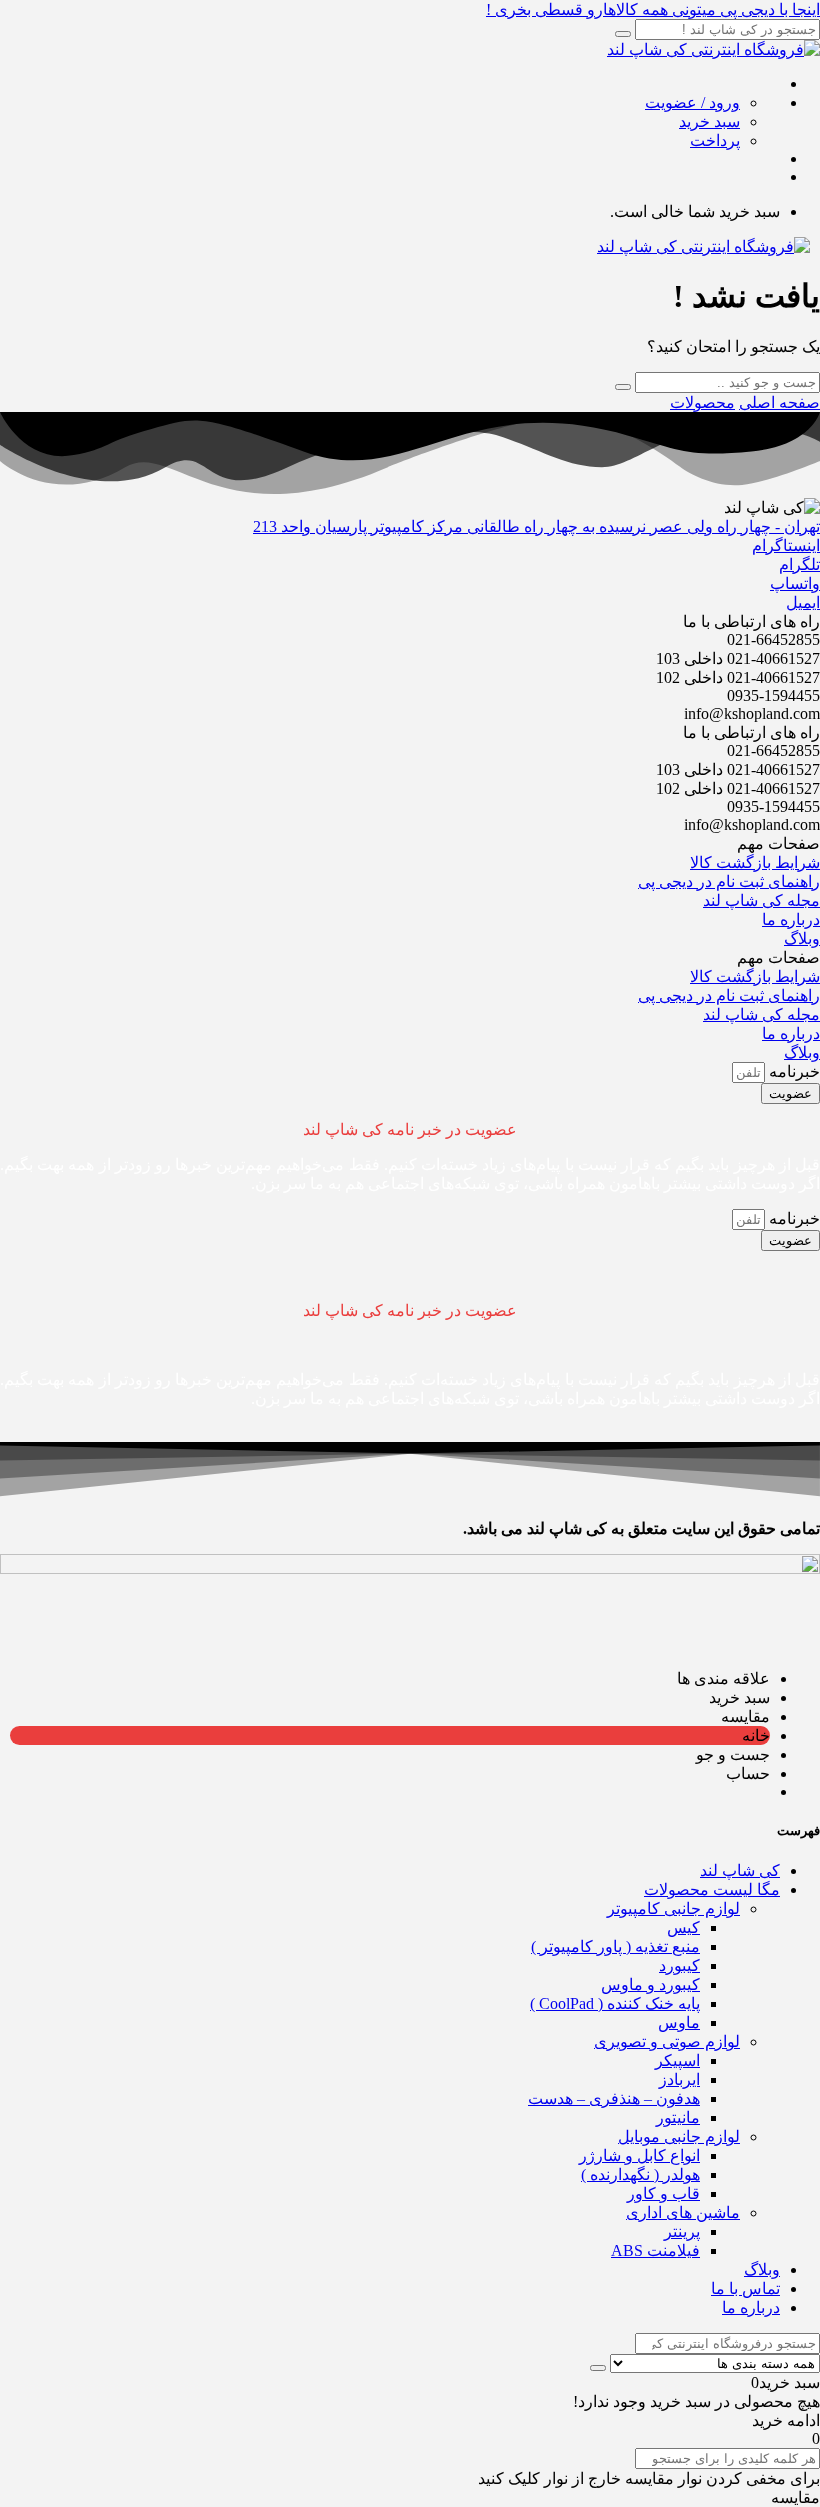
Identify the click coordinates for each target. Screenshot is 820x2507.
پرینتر (682, 2231)
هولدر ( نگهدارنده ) (640, 2174)
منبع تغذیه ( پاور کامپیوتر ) (615, 1946)
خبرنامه (792, 1071)
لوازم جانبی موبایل (679, 2136)
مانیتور (678, 2117)
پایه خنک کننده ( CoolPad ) (615, 2003)
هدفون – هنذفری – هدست (614, 2098)
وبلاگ (762, 2269)
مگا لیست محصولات (712, 1889)
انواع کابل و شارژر (639, 2155)
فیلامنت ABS (655, 2250)
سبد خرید (709, 121)
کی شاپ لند (740, 1870)
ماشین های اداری (683, 2212)
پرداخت (715, 140)
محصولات (702, 402)
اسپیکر (677, 2060)
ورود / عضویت (692, 102)
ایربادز (679, 2079)
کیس (683, 1927)
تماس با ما (745, 2288)
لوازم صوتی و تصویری (667, 2041)
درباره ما (751, 2307)
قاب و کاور (663, 2193)
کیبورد (679, 1965)
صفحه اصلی (779, 402)
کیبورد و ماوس (650, 1984)
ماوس (679, 2022)
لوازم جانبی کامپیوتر (673, 1908)
